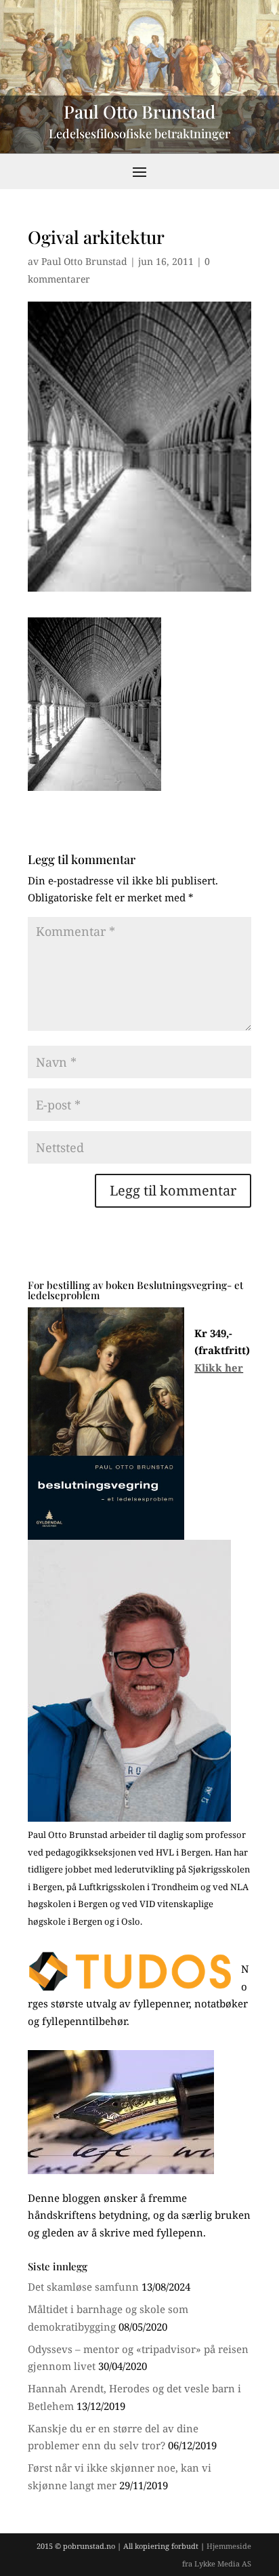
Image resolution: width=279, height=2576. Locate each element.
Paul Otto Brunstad (84, 261)
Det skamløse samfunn (83, 2287)
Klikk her (219, 1368)
